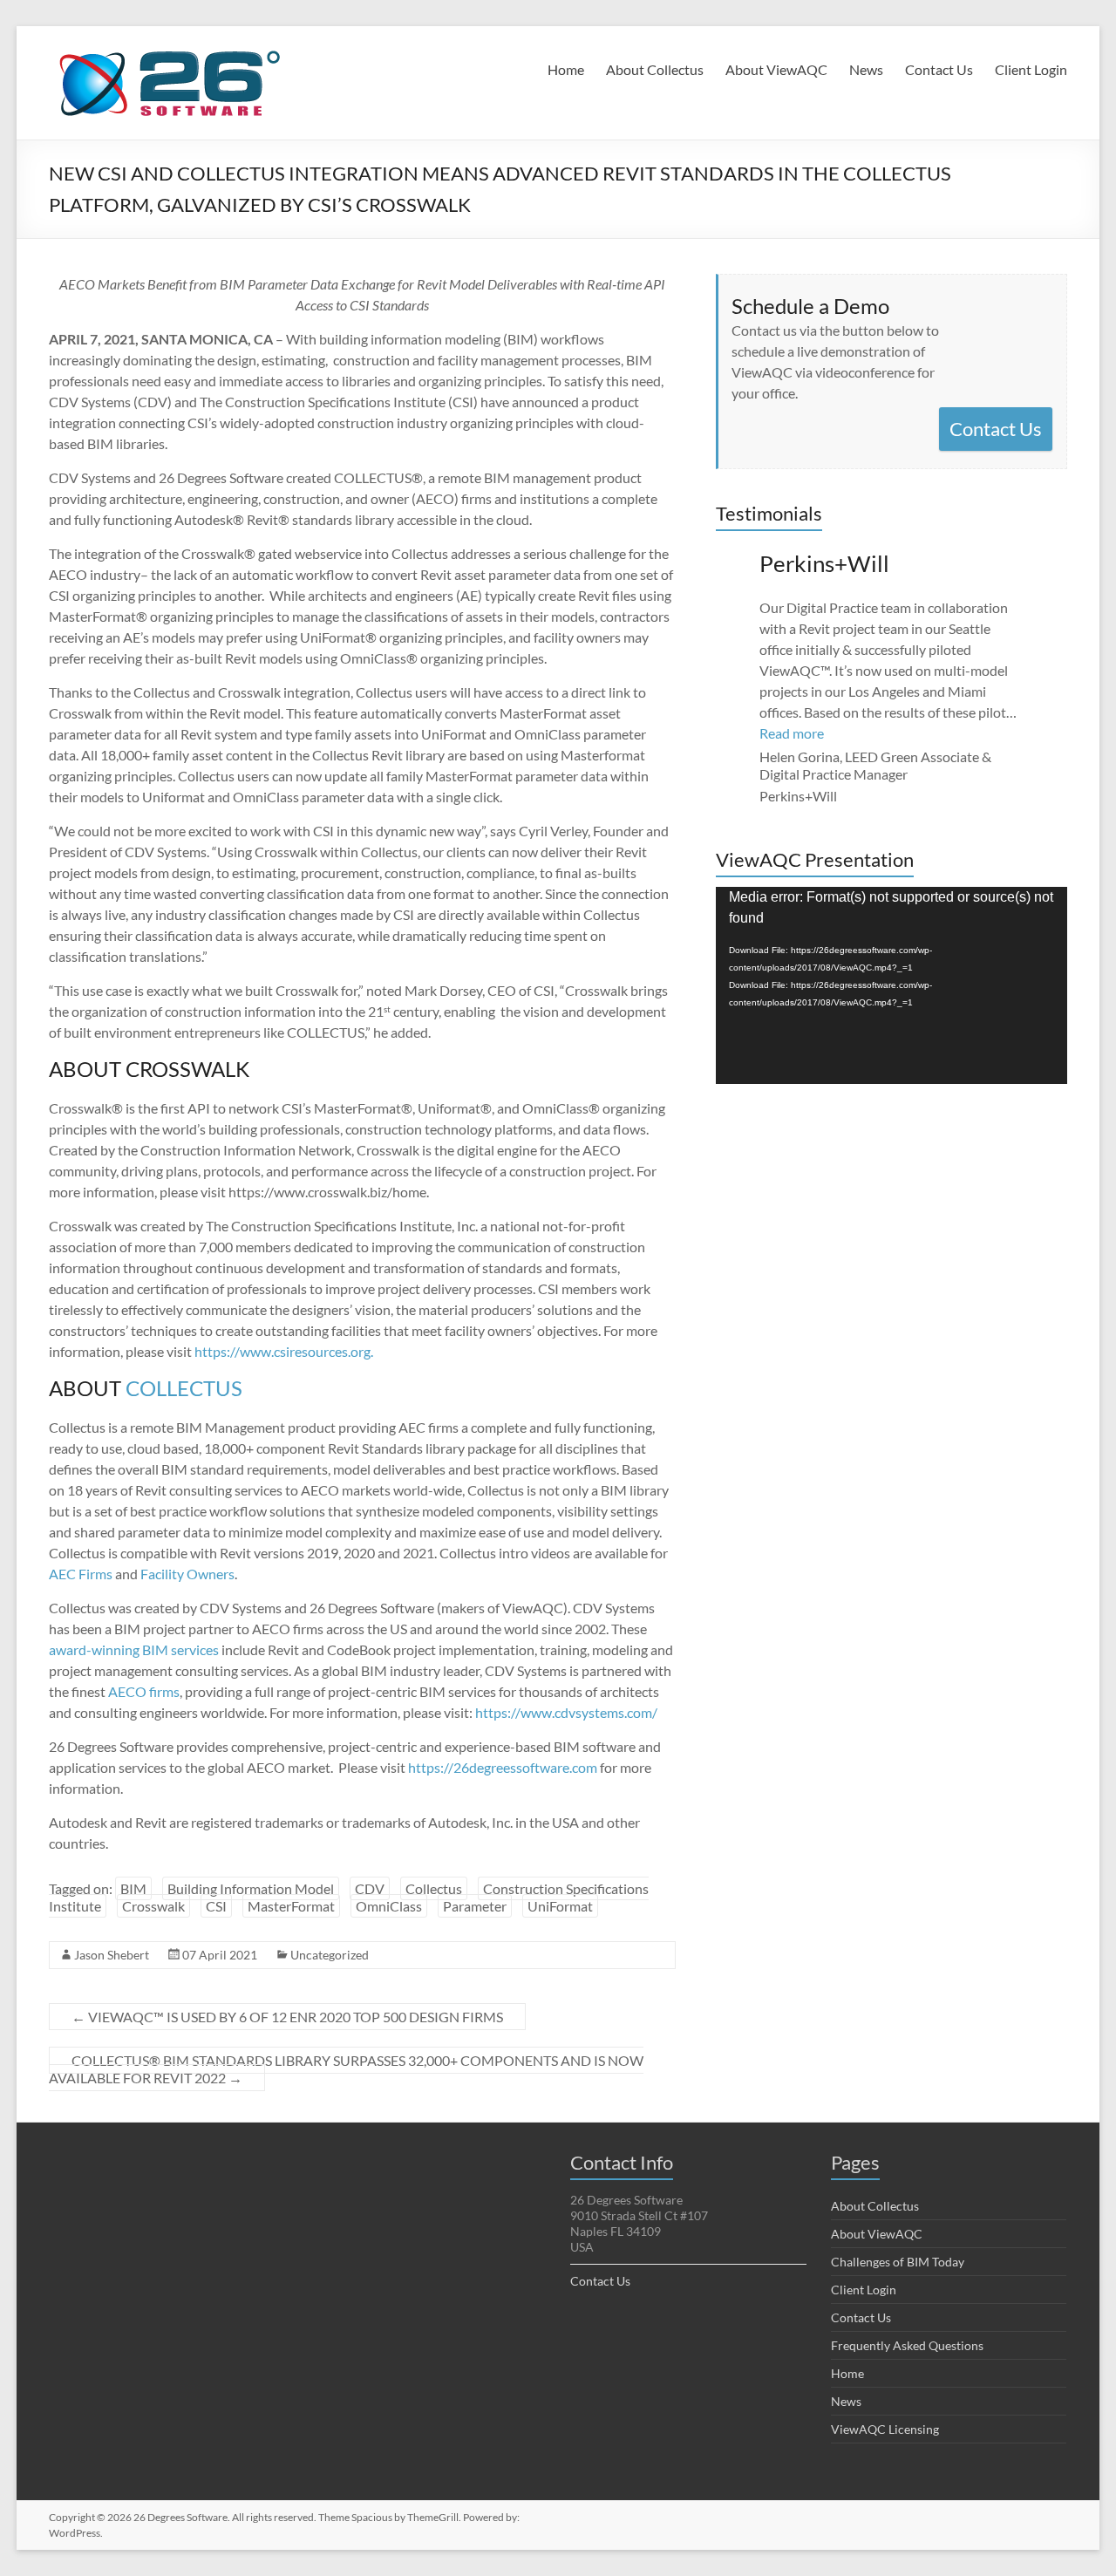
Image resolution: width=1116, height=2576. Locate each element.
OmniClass (389, 1906)
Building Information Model (251, 1888)
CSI (216, 1906)
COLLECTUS (184, 1388)
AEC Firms (81, 1574)
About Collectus (655, 69)
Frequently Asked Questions (907, 2345)
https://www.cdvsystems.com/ (566, 1712)
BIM (133, 1888)
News (866, 69)
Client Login (1031, 69)
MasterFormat (291, 1906)
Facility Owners (187, 1574)
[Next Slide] (1048, 677)
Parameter (475, 1906)
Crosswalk (153, 1906)
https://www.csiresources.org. (284, 1351)
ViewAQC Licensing (885, 2429)
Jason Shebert (112, 1955)
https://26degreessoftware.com (503, 1767)
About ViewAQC (776, 69)
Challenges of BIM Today (898, 2262)
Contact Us (939, 69)
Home (566, 69)
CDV (370, 1888)
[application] (891, 985)
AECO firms (144, 1691)
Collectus (434, 1888)
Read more (792, 733)
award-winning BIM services (134, 1649)
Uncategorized (330, 1955)
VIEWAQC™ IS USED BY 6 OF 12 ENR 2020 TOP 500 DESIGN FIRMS (287, 2017)
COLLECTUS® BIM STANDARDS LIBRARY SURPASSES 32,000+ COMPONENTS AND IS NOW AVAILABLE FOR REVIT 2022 (346, 2069)
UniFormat (560, 1906)
